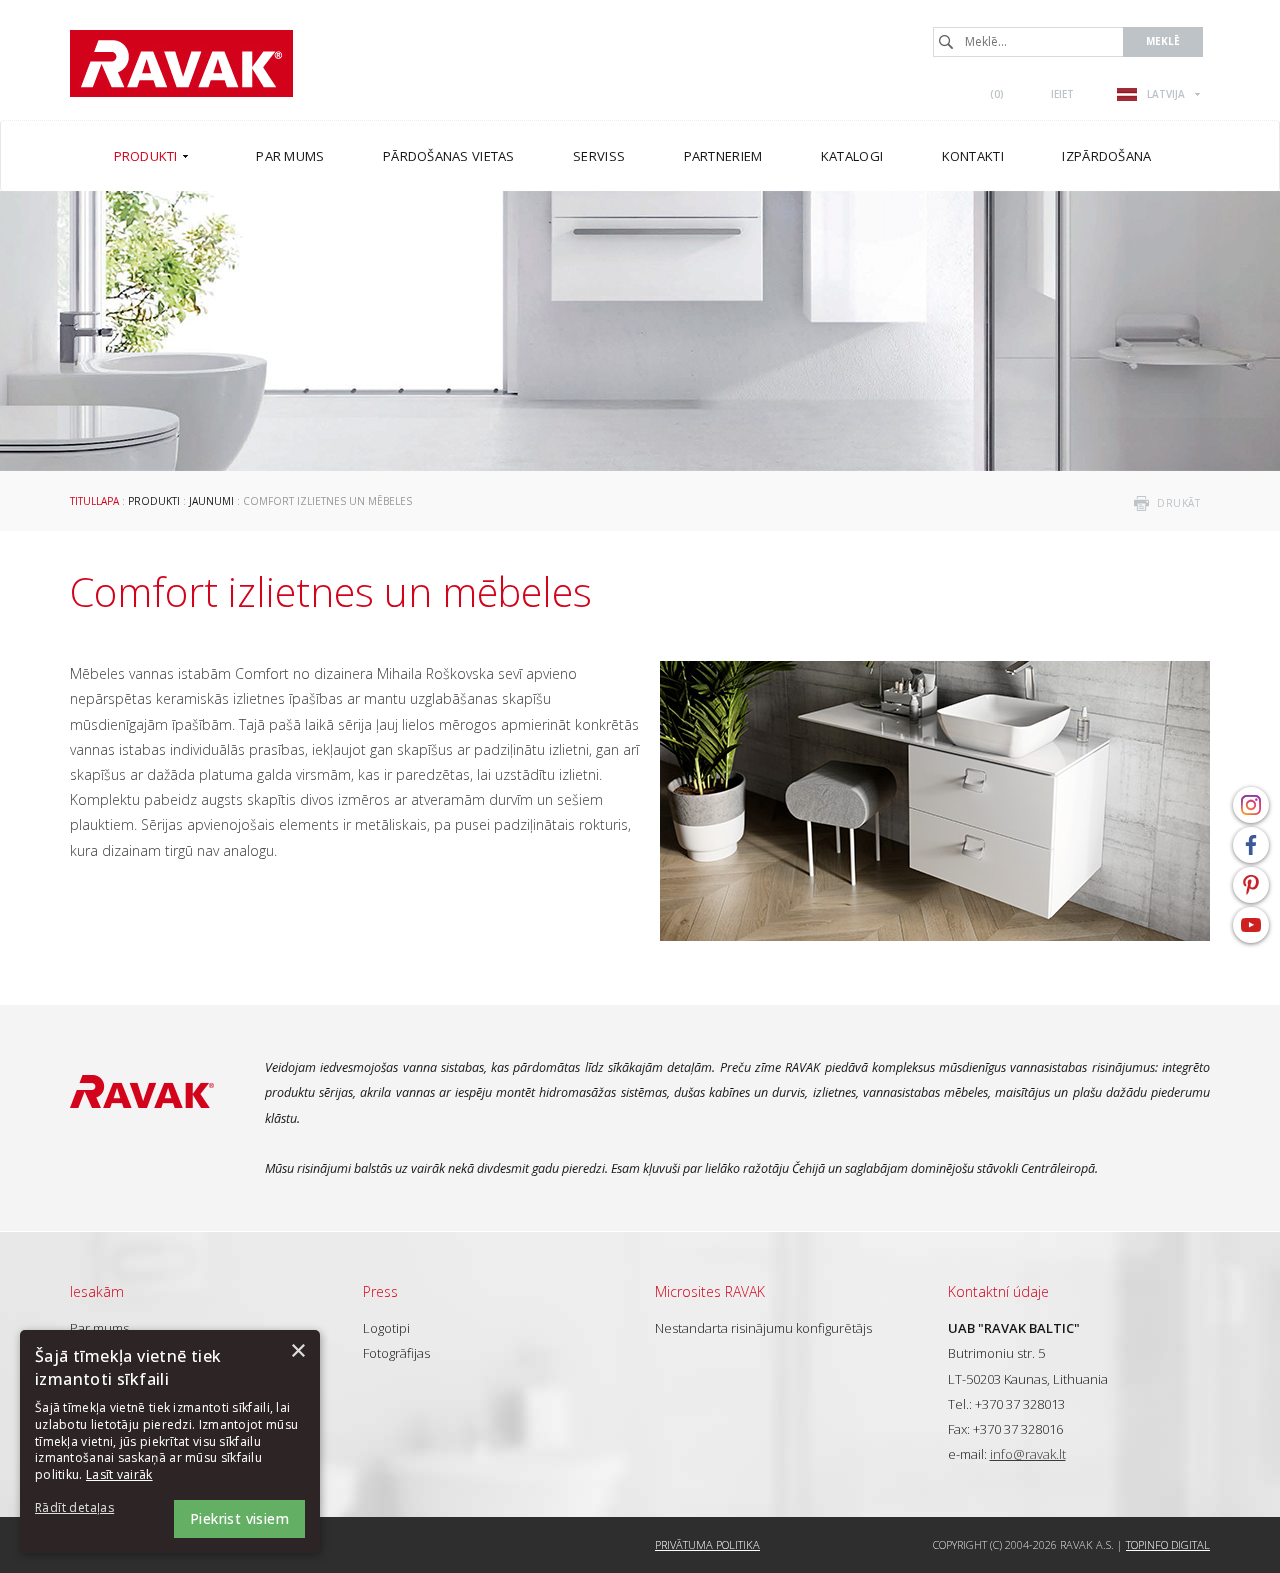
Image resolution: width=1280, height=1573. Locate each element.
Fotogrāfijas (396, 1353)
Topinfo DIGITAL (1168, 1544)
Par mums (99, 1328)
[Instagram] (1251, 805)
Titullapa (94, 501)
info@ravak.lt (1028, 1454)
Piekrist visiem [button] (239, 1518)
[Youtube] (1251, 925)
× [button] (297, 1351)
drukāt (1178, 503)
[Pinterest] (1251, 885)
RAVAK (181, 63)
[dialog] (170, 1441)
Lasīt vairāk (119, 1474)
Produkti (154, 501)
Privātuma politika (707, 1544)
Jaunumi (211, 501)
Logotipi (386, 1328)
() (997, 94)
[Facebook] (1251, 845)
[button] (90, 1508)
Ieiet (1062, 94)
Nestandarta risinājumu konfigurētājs (763, 1328)
